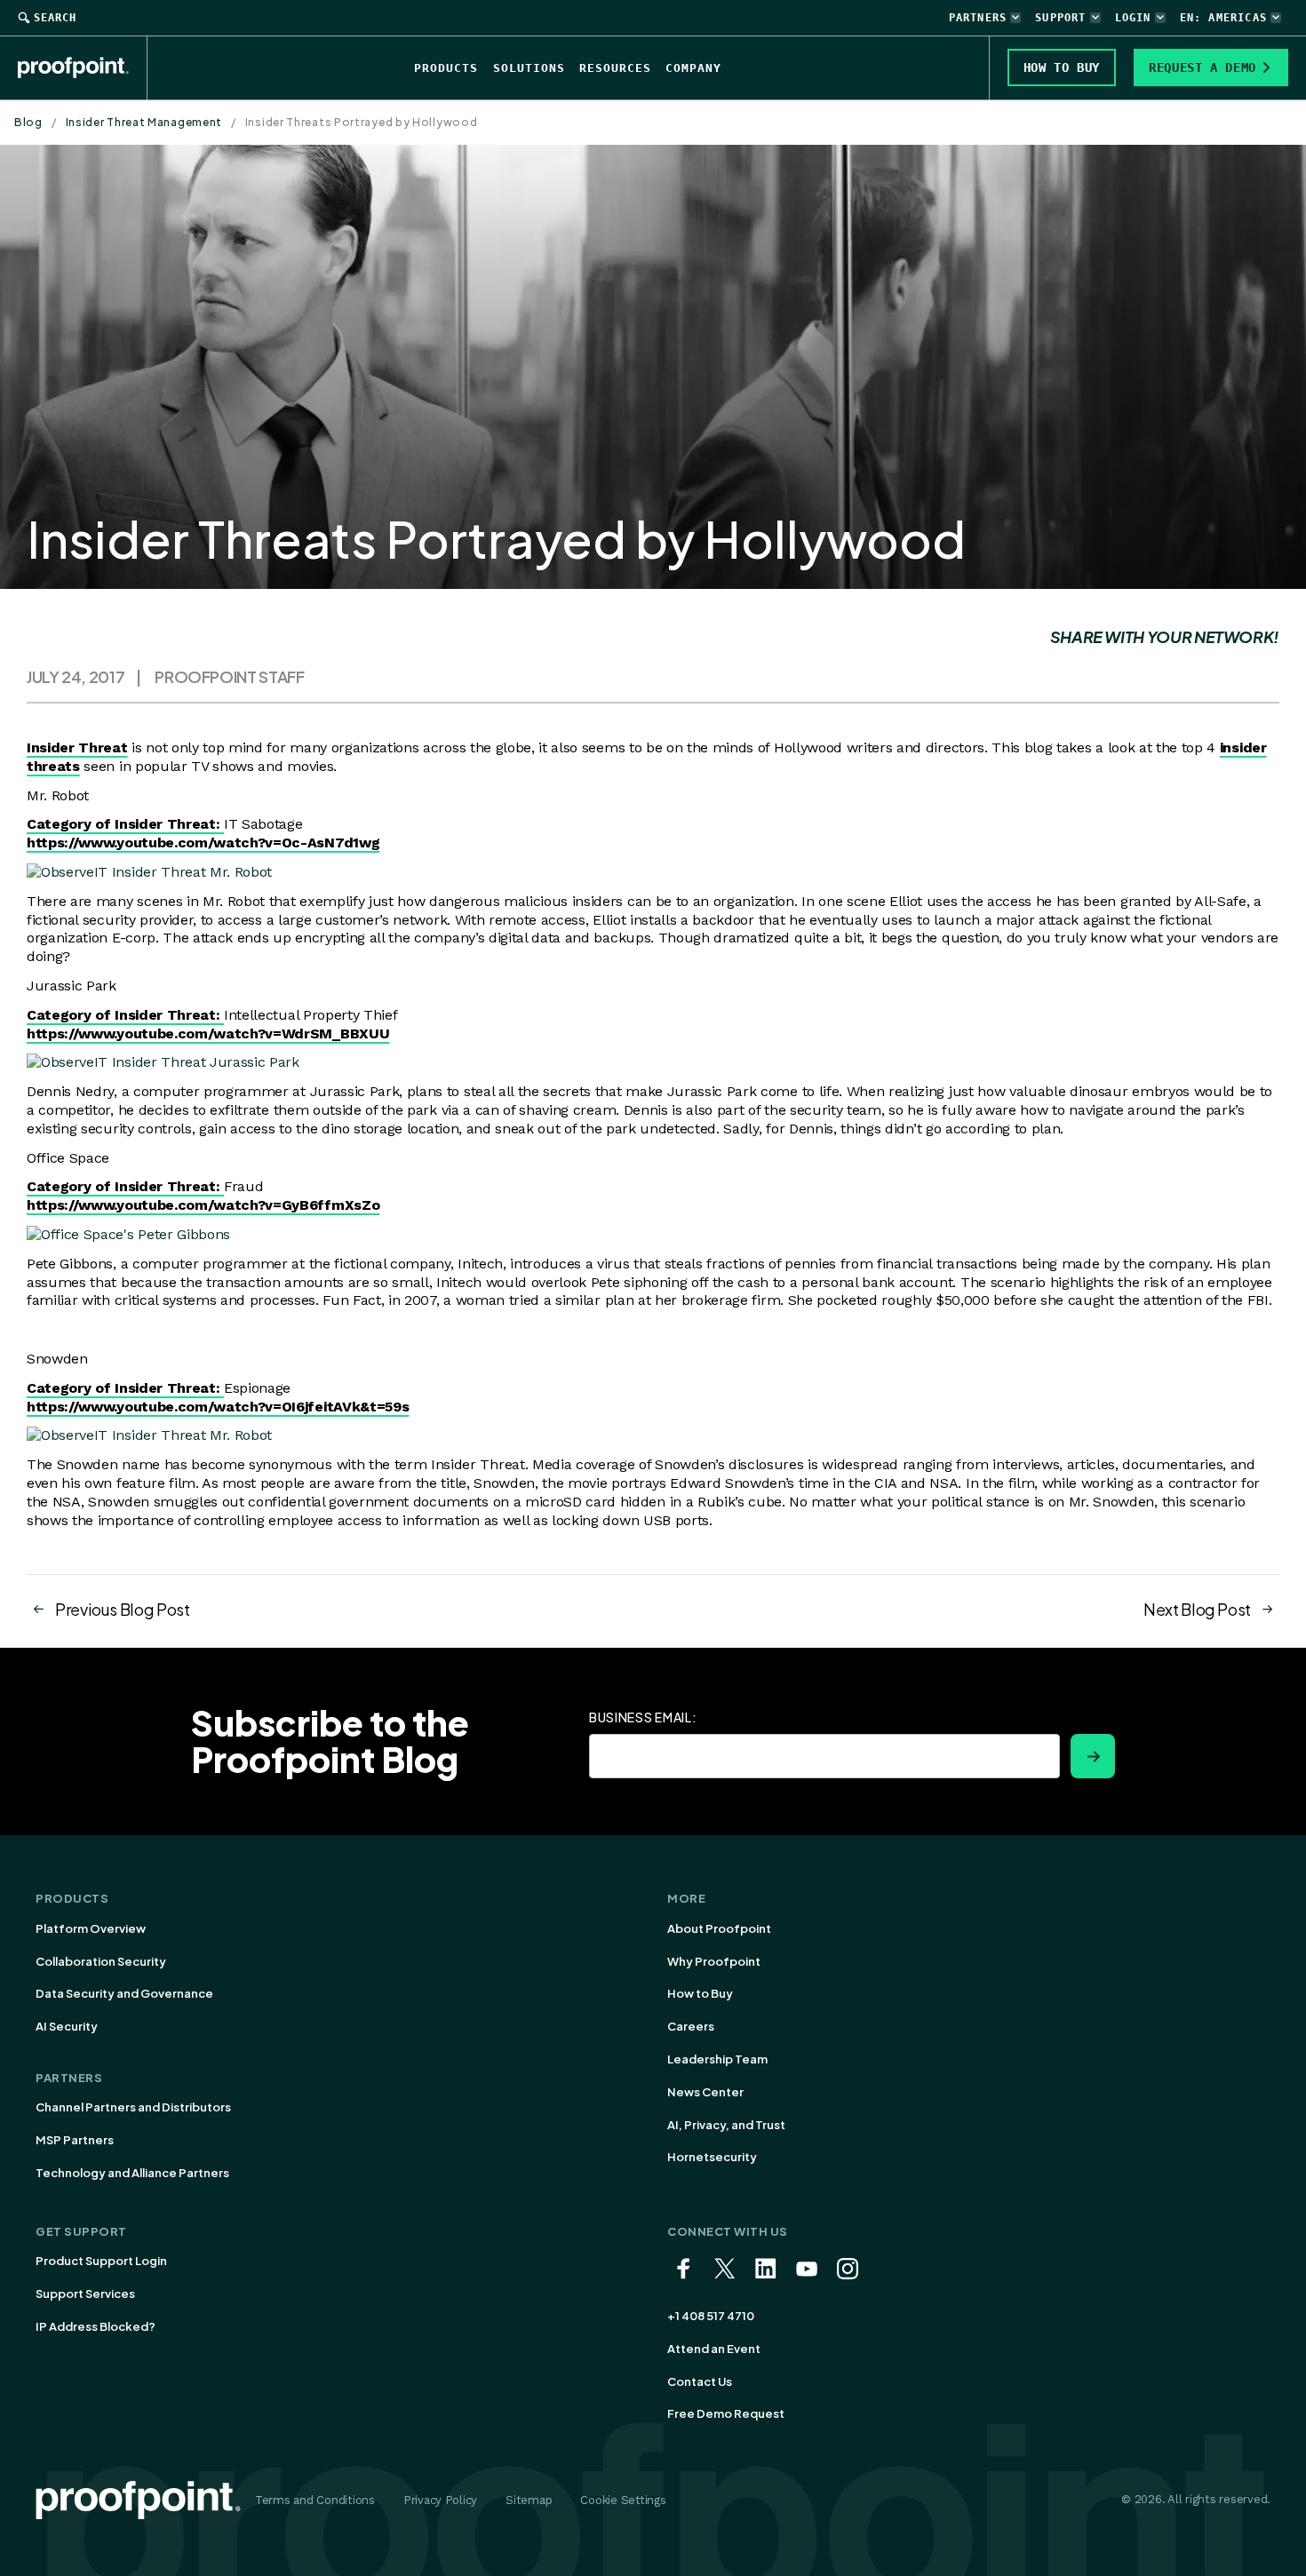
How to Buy (700, 1993)
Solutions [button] (529, 68)
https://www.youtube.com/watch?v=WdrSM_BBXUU (208, 1034)
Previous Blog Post (123, 1609)
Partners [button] (978, 18)
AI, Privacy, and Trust (726, 2125)
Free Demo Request (726, 2413)
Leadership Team (717, 2059)
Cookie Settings (623, 2500)
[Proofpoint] (83, 68)
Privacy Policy (440, 2500)
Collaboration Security (101, 1961)
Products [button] (446, 68)
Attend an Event (714, 2349)
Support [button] (1060, 18)
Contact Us (700, 2381)
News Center (705, 2092)
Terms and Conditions (315, 2500)
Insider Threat (77, 747)
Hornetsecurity (712, 2157)
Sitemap (529, 2500)
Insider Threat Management (144, 122)
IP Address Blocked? (96, 2326)
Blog (28, 122)
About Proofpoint (719, 1928)
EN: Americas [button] (1223, 18)
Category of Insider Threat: (125, 824)
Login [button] (1133, 18)
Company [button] (693, 68)
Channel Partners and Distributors (133, 2107)
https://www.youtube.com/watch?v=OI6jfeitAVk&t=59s (218, 1407)
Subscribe (1093, 1756)
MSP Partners (75, 2140)
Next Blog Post (1197, 1609)
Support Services (85, 2294)
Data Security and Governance (124, 1993)
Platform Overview (91, 1928)
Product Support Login (101, 2261)
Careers (691, 2026)
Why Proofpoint (714, 1961)
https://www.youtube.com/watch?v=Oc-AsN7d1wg (203, 843)
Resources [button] (615, 68)
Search (55, 18)
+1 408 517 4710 (711, 2316)
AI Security (67, 2026)
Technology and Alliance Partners (132, 2173)
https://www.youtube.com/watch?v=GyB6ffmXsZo (203, 1205)
